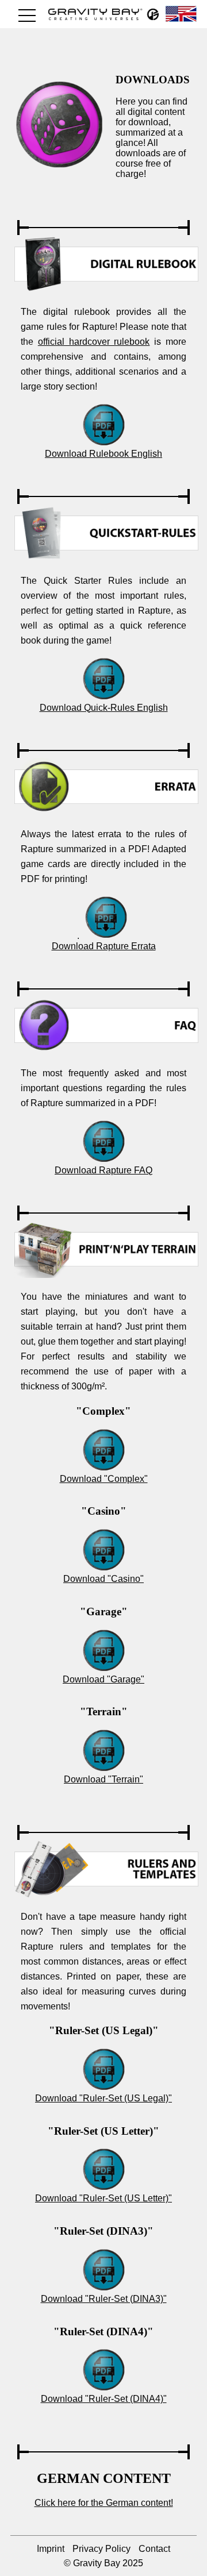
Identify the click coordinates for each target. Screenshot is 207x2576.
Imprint (51, 2549)
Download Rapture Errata (104, 946)
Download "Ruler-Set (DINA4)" (104, 2399)
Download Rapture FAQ (103, 1170)
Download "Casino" (103, 1579)
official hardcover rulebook (94, 342)
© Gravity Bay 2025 (103, 2563)
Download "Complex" (104, 1479)
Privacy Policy (101, 2549)
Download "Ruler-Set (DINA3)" (104, 2299)
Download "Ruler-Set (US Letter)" (103, 2198)
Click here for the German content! (104, 2503)
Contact (154, 2549)
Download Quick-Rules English (104, 708)
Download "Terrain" (103, 1779)
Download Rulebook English (103, 454)
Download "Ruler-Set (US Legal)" (103, 2098)
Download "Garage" (103, 1679)
